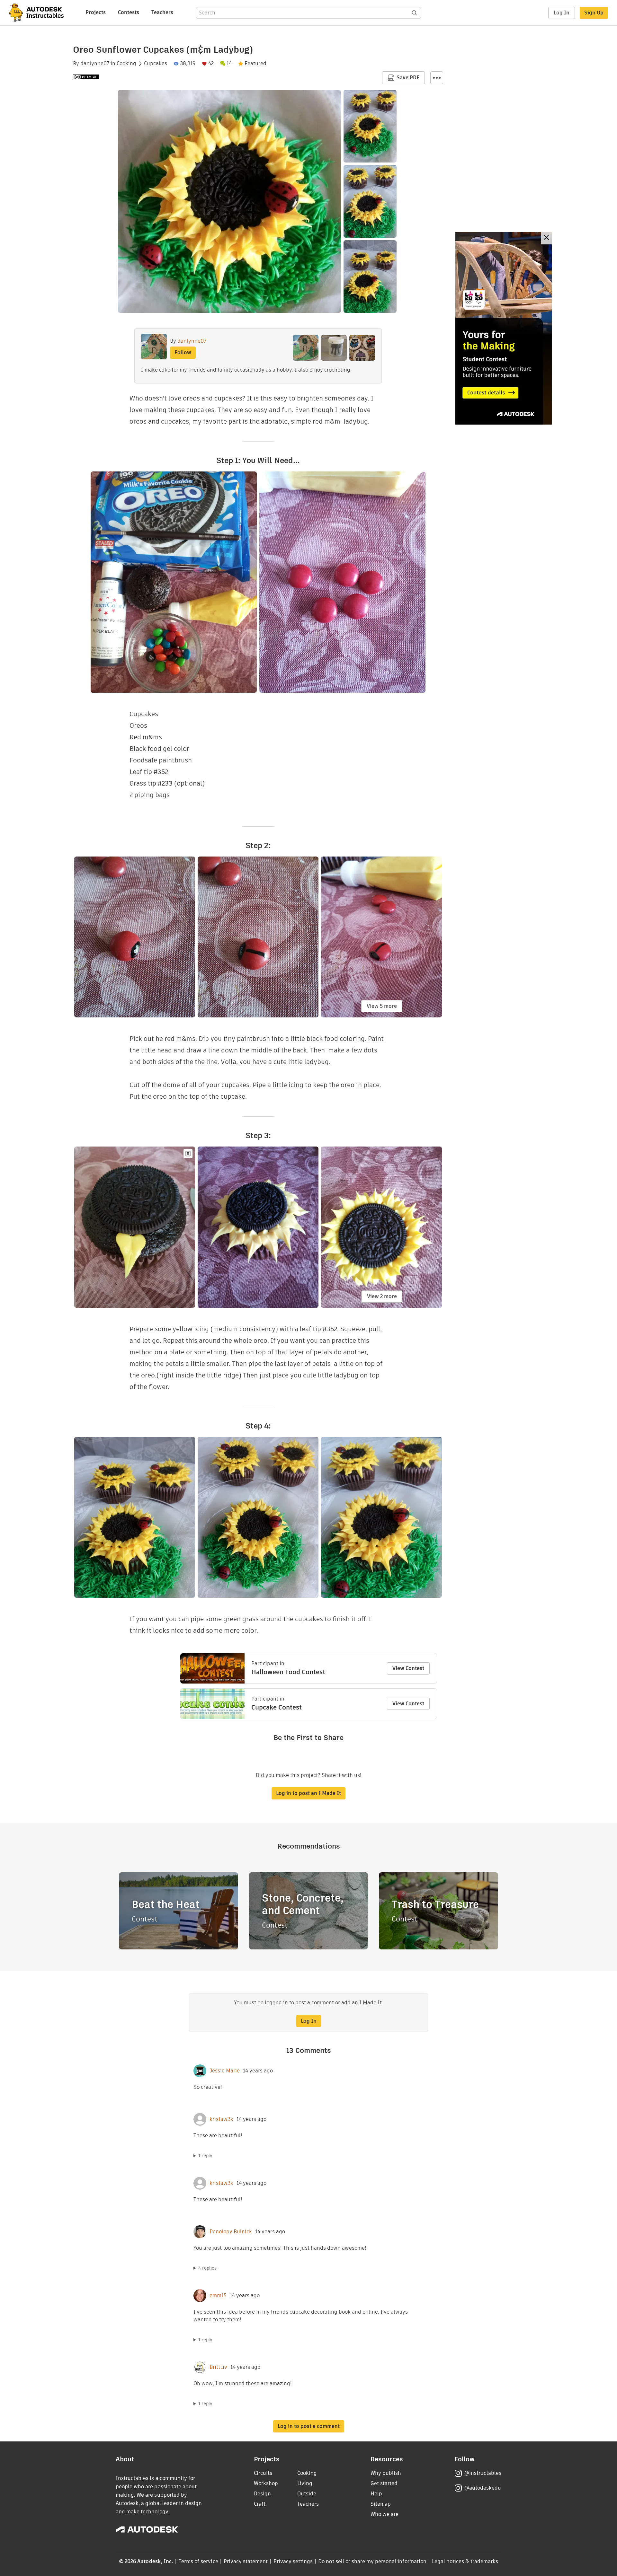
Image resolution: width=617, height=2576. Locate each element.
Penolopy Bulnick (231, 2232)
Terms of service (198, 2561)
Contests (129, 12)
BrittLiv (218, 2367)
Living (305, 2483)
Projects (96, 12)
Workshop (266, 2483)
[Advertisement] (504, 328)
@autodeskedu (483, 2488)
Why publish (386, 2473)
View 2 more (382, 1296)
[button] (437, 78)
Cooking (126, 64)
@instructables (483, 2473)
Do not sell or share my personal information (372, 2561)
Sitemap (381, 2504)
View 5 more (382, 1006)
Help (376, 2494)
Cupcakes (156, 64)
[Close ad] (546, 238)
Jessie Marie (225, 2071)
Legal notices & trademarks (465, 2561)
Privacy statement (246, 2561)
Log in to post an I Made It (308, 1793)
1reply (205, 2156)
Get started (384, 2483)
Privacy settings (293, 2561)
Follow (183, 352)
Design (262, 2494)
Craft (260, 2504)
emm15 (218, 2296)
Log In (562, 13)
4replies (207, 2268)
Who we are (385, 2514)
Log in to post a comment (309, 2426)
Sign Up (594, 13)
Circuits (263, 2473)
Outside (307, 2494)
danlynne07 (95, 64)
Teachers (162, 12)
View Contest (408, 1668)
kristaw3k (221, 2119)
